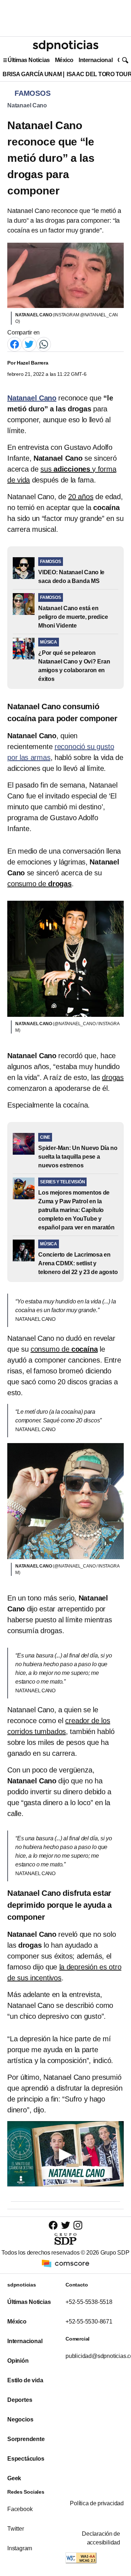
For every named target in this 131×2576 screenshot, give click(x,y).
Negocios (20, 2419)
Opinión (18, 2361)
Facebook (20, 2509)
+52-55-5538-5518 (89, 2302)
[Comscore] (65, 2263)
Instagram (20, 2548)
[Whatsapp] (44, 344)
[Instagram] (78, 2225)
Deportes (20, 2400)
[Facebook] (15, 344)
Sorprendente (26, 2439)
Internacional (96, 60)
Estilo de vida (25, 2380)
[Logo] (65, 46)
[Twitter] (29, 344)
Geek (14, 2478)
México (64, 60)
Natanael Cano (27, 105)
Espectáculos (26, 2459)
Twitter (16, 2529)
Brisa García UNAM (32, 74)
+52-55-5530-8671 (89, 2322)
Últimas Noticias (29, 60)
